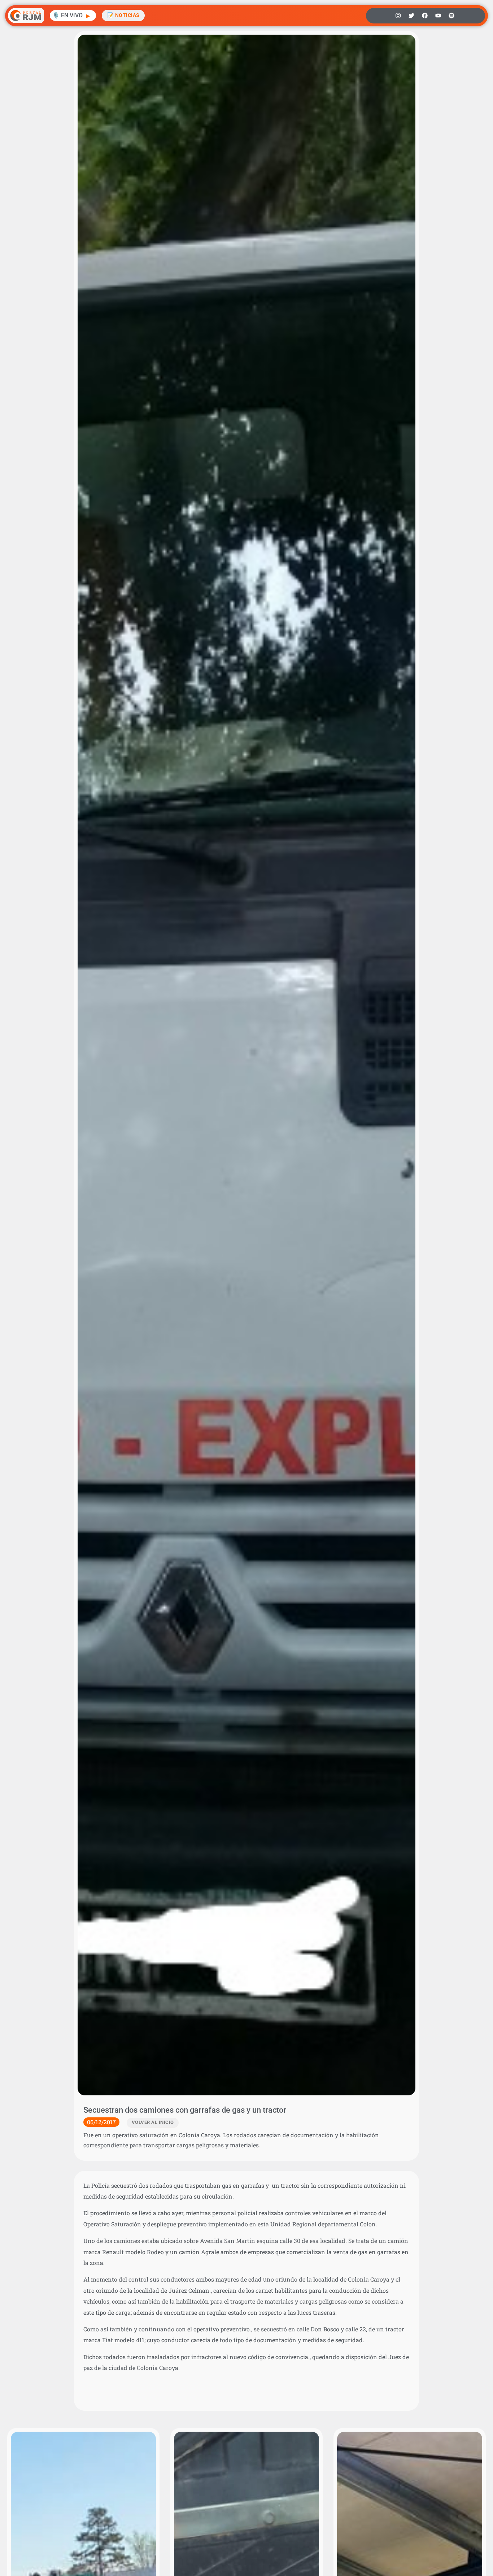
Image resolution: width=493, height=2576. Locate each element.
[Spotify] (451, 16)
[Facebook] (425, 16)
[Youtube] (438, 16)
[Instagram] (398, 16)
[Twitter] (411, 16)
